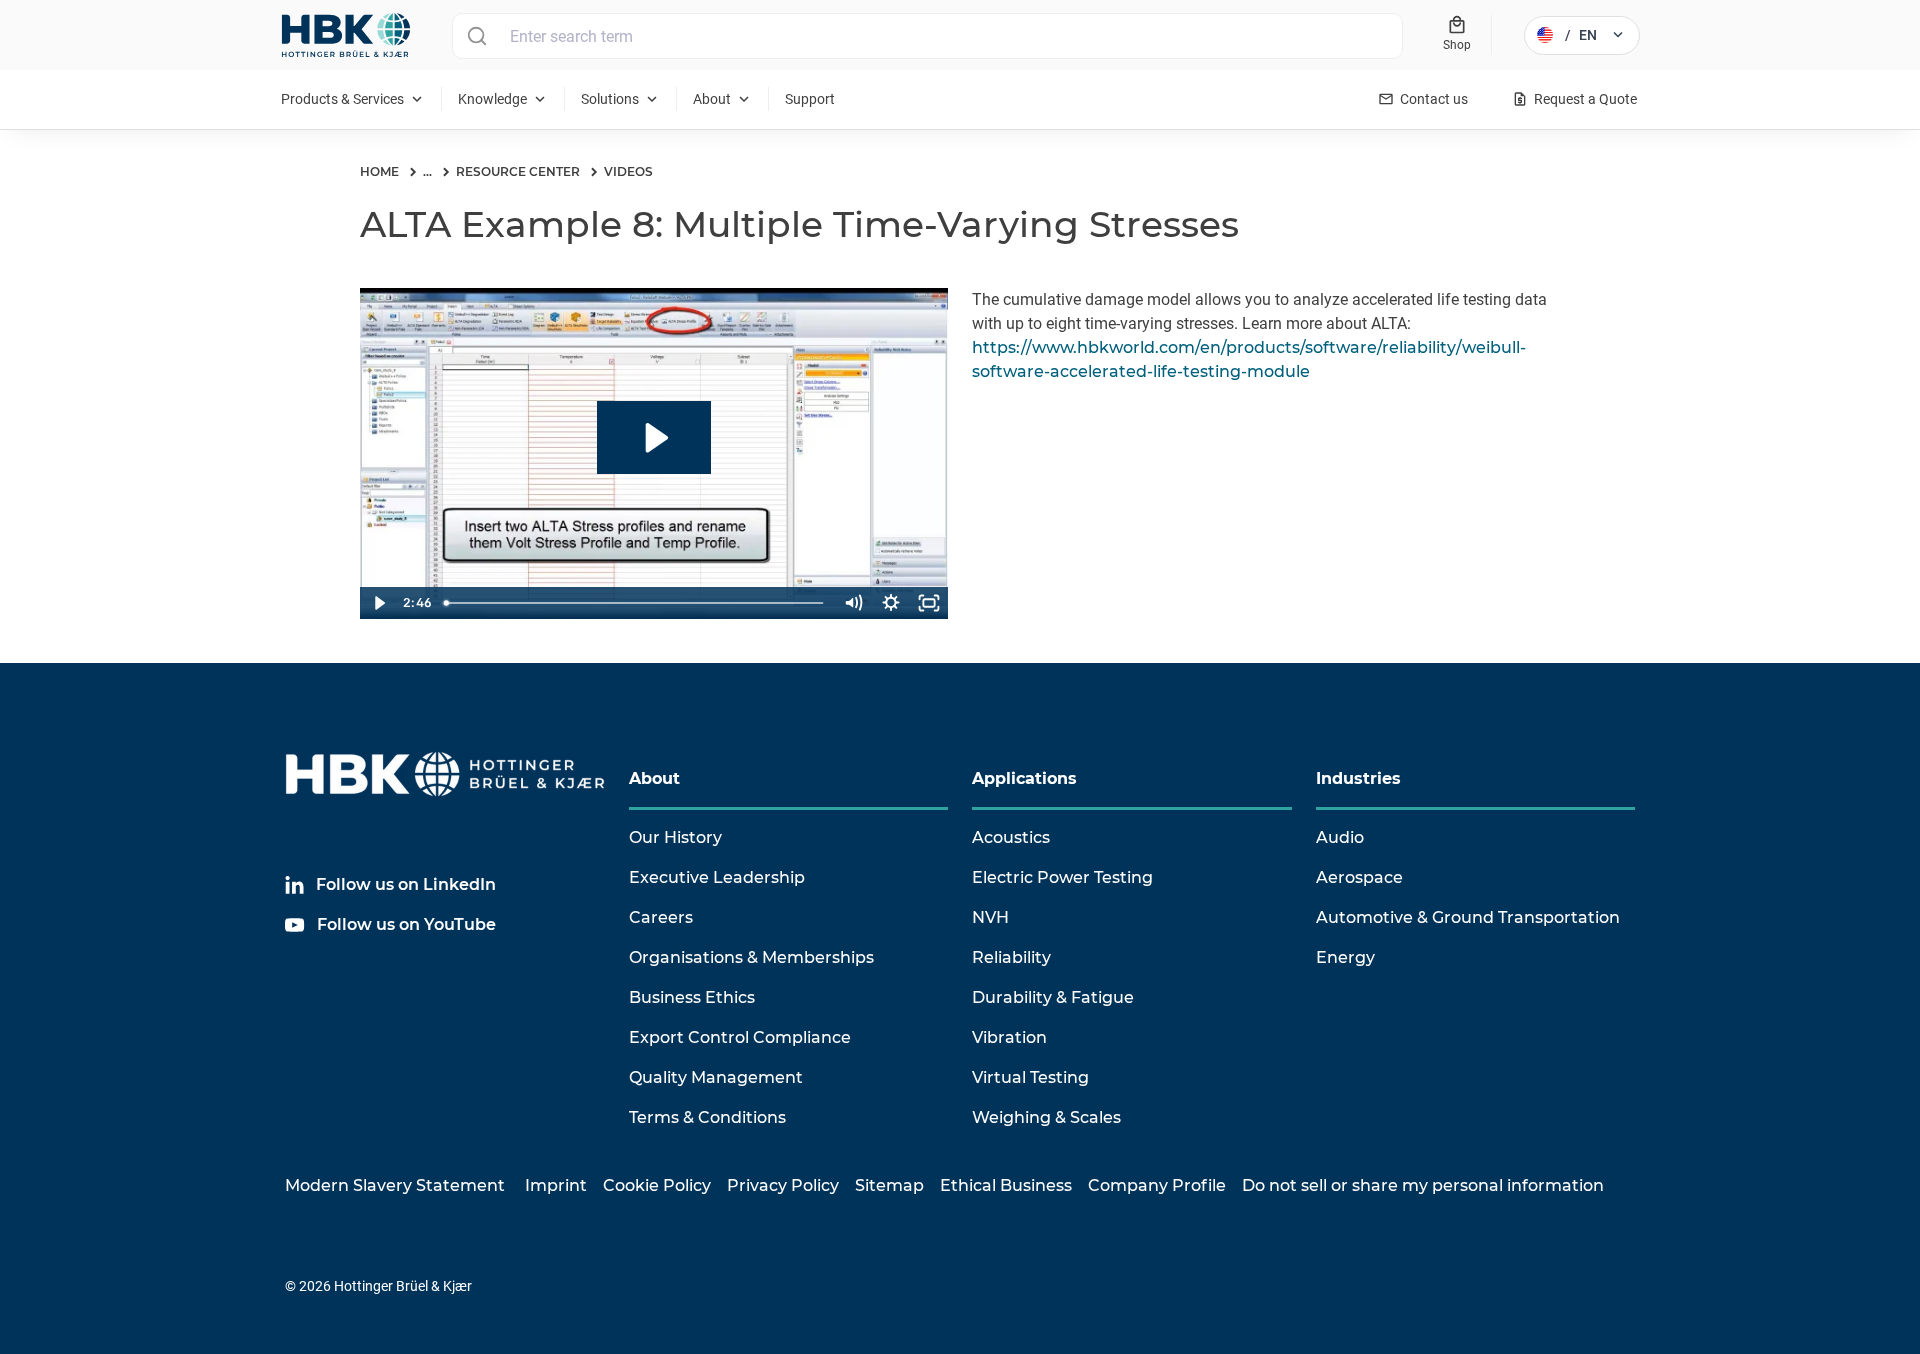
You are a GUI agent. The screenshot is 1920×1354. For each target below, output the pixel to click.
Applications (1024, 778)
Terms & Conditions (707, 1117)
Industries (1358, 778)
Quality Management (716, 1077)
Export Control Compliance (740, 1037)
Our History (675, 837)
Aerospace (1359, 877)
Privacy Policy (783, 1185)
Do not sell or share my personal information (1423, 1185)
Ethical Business (1006, 1185)
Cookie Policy (657, 1185)
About (654, 778)
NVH (990, 917)
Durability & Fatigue (1053, 997)
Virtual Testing (1030, 1077)
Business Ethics (692, 997)
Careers (661, 917)
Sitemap (889, 1185)
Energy (1345, 957)
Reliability (1011, 957)
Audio (1340, 837)
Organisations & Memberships (751, 957)
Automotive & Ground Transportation (1468, 917)
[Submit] (476, 36)
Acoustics (1011, 837)
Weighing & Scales (1046, 1117)
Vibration (1009, 1037)
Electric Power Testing (1062, 877)
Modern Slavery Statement (395, 1185)
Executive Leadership (717, 877)
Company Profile (1157, 1185)
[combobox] (927, 36)
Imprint (556, 1185)
